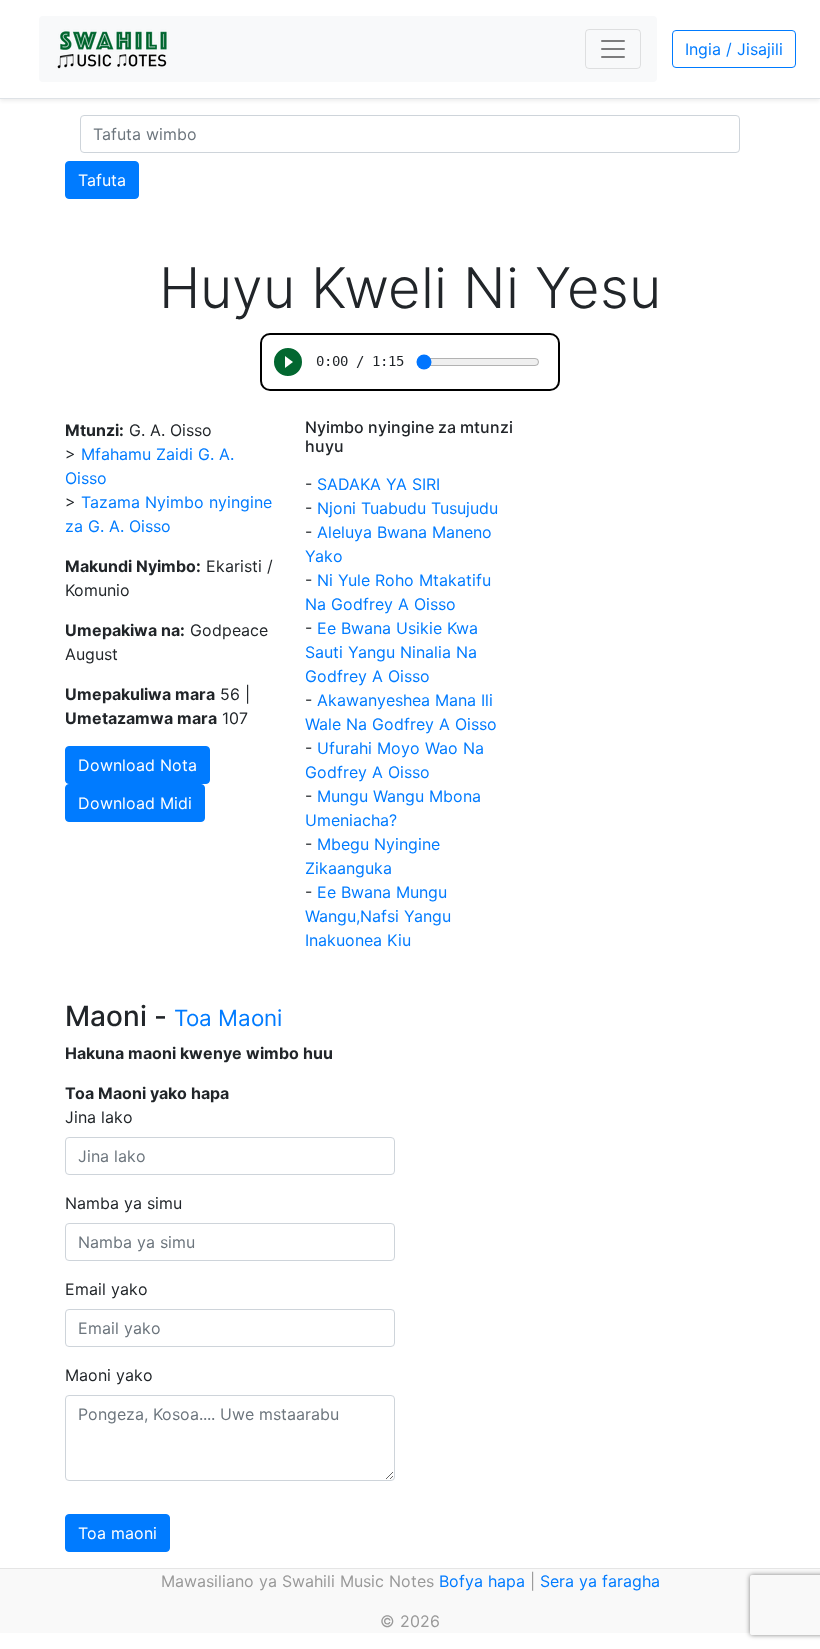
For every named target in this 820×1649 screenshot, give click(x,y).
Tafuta (102, 180)
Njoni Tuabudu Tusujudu (407, 508)
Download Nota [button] (137, 765)
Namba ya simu (123, 1203)
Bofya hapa (482, 1581)
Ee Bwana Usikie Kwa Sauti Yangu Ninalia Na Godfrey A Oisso (391, 652)
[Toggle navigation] (613, 49)
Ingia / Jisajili (734, 49)
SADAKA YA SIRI (378, 484)
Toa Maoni (228, 1017)
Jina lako (99, 1117)
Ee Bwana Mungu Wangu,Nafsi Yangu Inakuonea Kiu (378, 916)
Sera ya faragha (600, 1581)
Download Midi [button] (135, 803)
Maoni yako (109, 1375)
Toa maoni (117, 1533)
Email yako (106, 1289)
